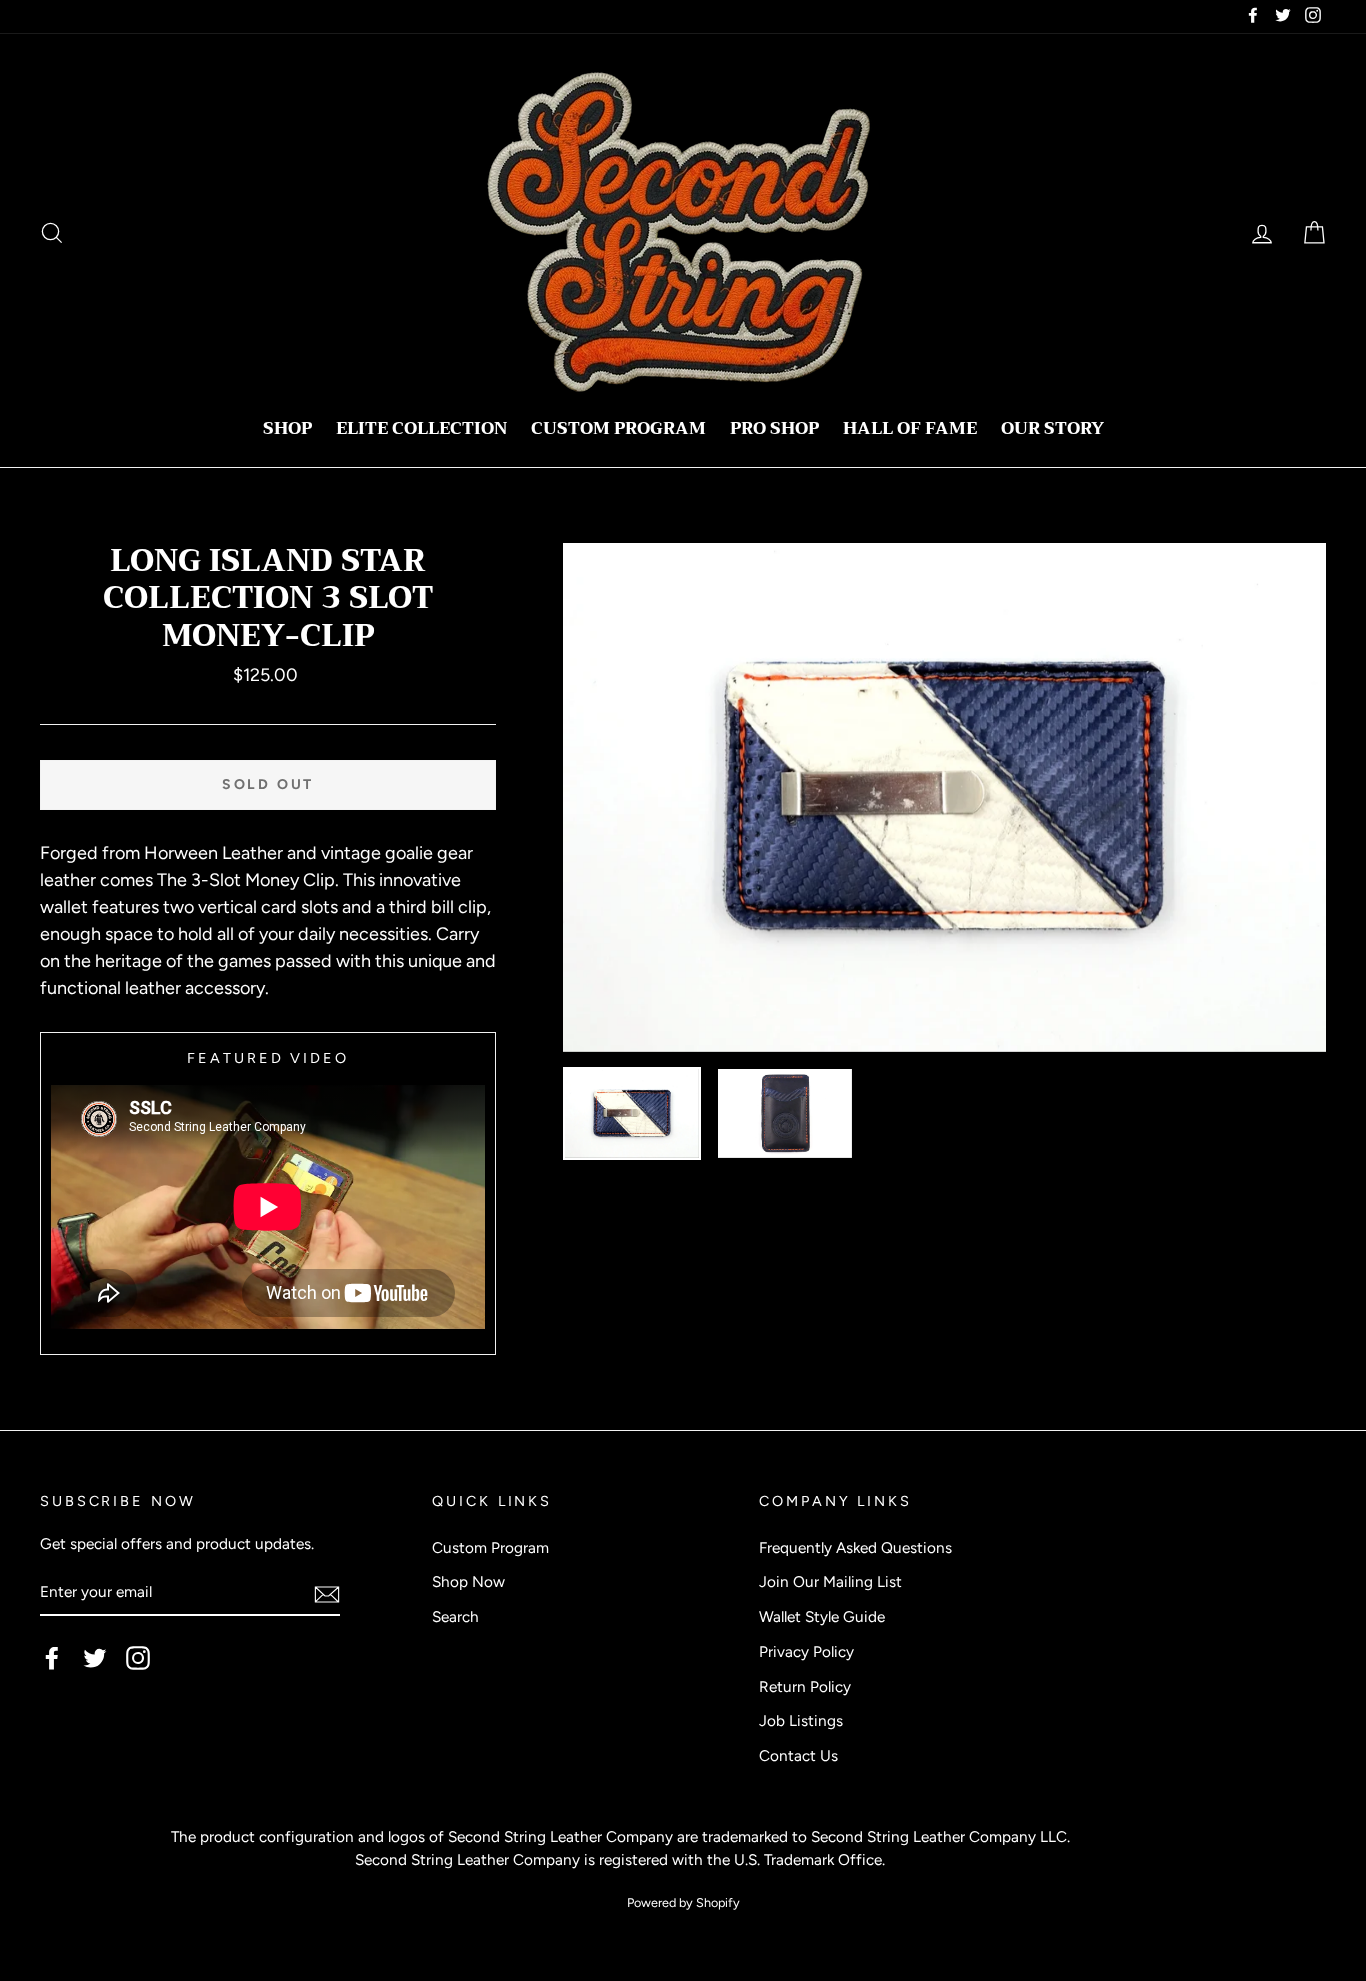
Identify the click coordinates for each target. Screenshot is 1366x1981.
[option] (944, 797)
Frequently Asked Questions (855, 1547)
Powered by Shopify (683, 1902)
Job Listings (801, 1720)
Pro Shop (774, 428)
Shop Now (468, 1581)
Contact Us (798, 1755)
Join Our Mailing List (830, 1581)
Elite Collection (421, 428)
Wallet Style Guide (822, 1616)
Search (455, 1616)
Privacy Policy (806, 1651)
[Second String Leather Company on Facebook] (52, 1658)
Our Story (1052, 428)
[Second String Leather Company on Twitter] (95, 1658)
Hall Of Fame (910, 428)
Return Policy (805, 1686)
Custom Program (618, 428)
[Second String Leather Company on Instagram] (138, 1658)
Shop (287, 428)
